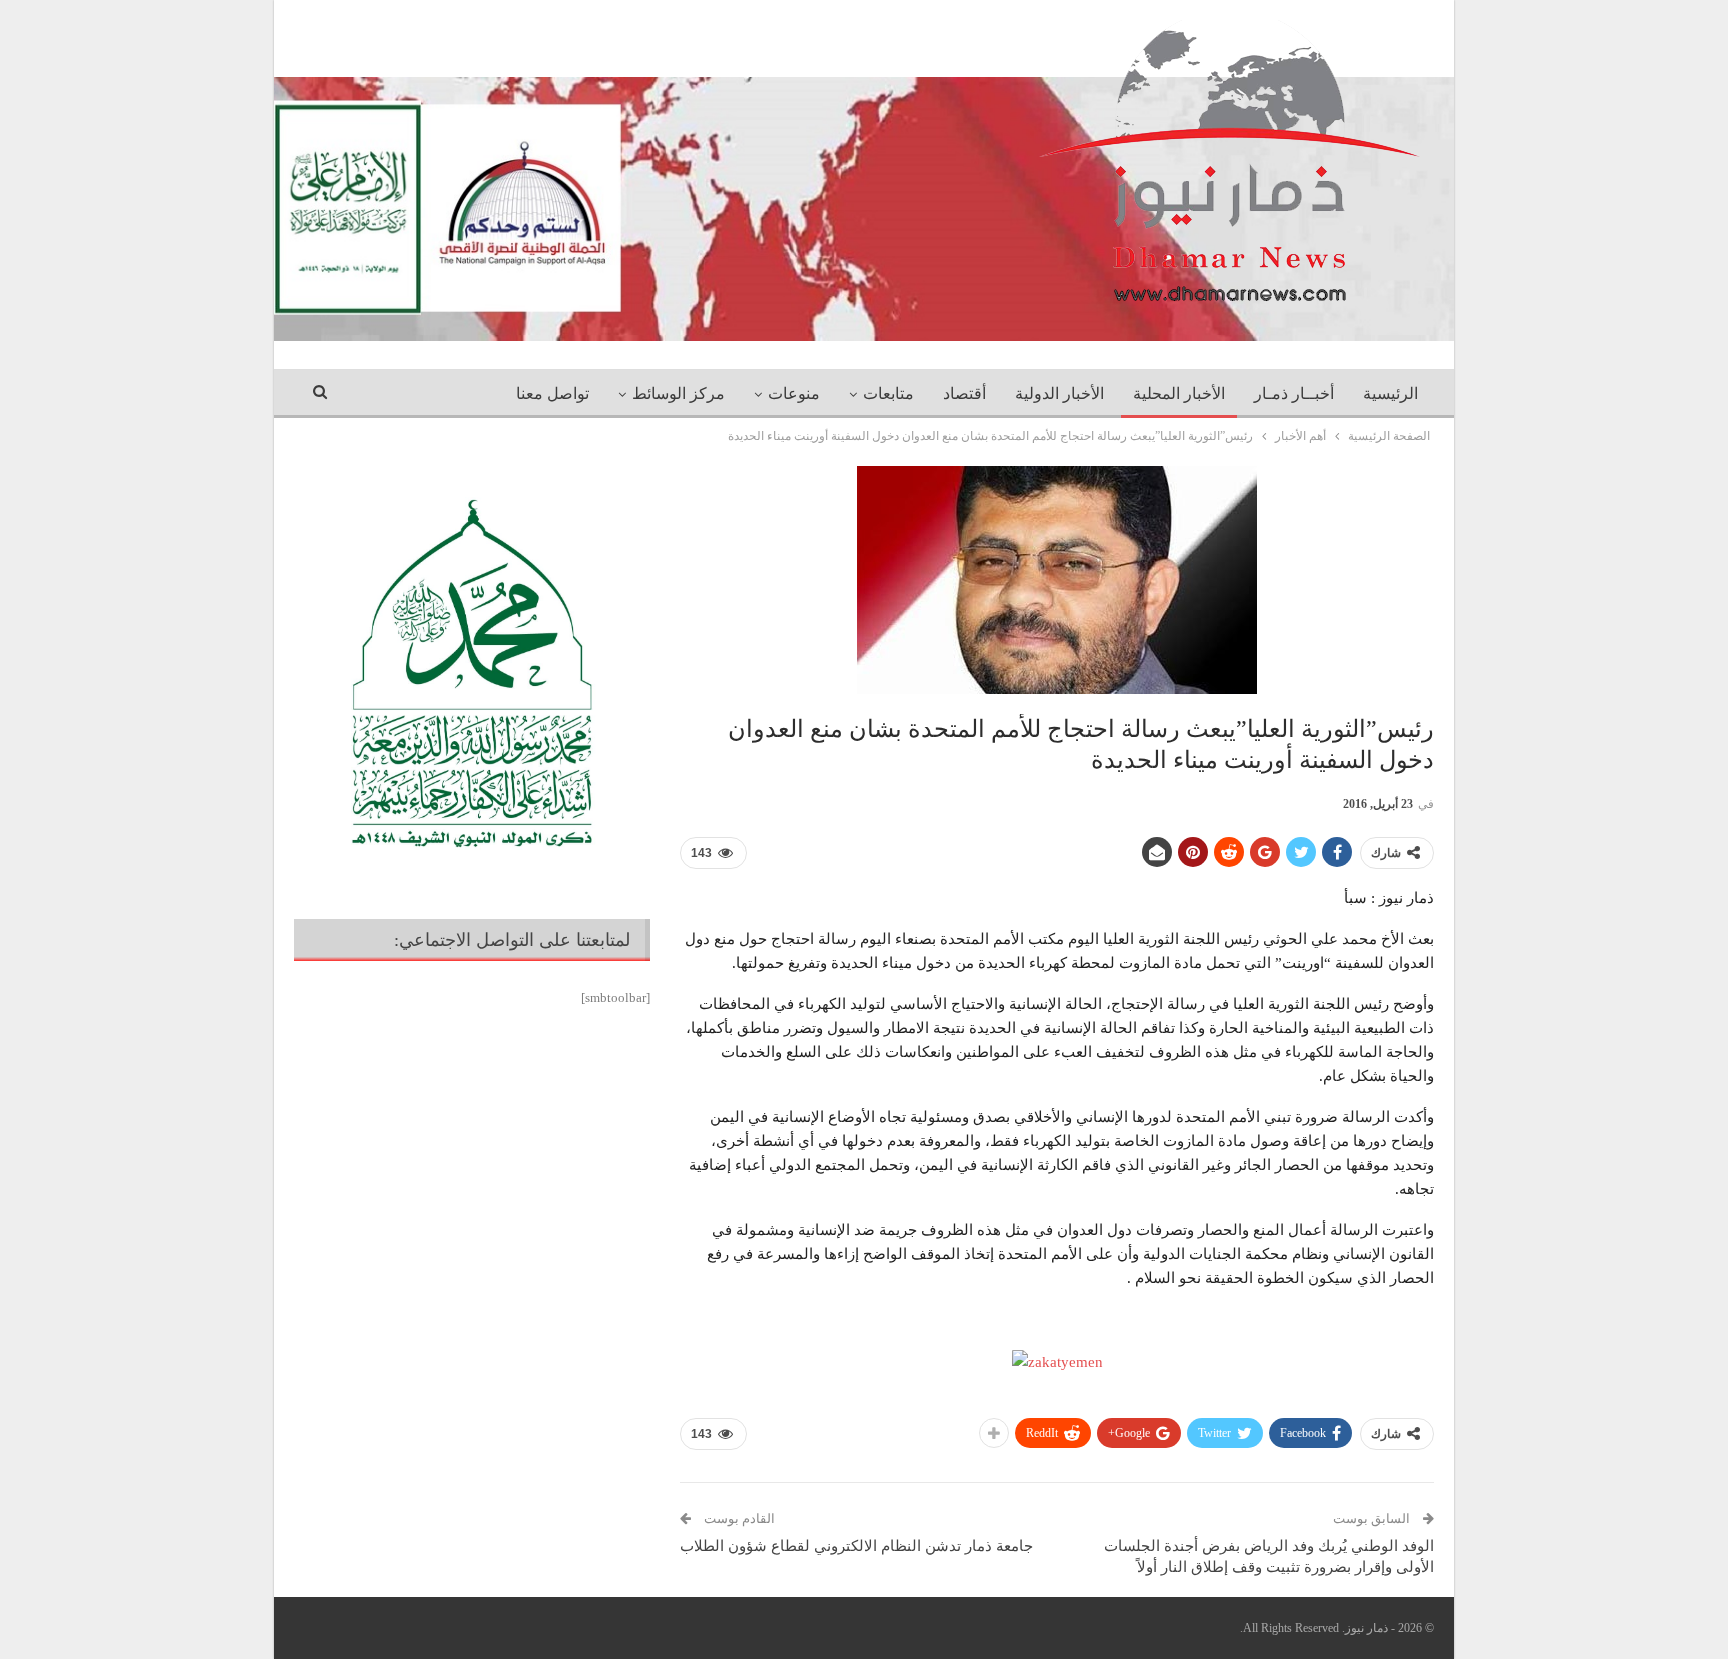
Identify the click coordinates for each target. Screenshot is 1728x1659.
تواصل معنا (552, 393)
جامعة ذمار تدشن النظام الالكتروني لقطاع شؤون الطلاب (856, 1546)
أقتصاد (964, 393)
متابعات (888, 393)
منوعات (794, 393)
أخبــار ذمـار (1294, 393)
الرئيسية (1390, 393)
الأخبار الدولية (1059, 393)
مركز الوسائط (678, 393)
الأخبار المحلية (1179, 393)
